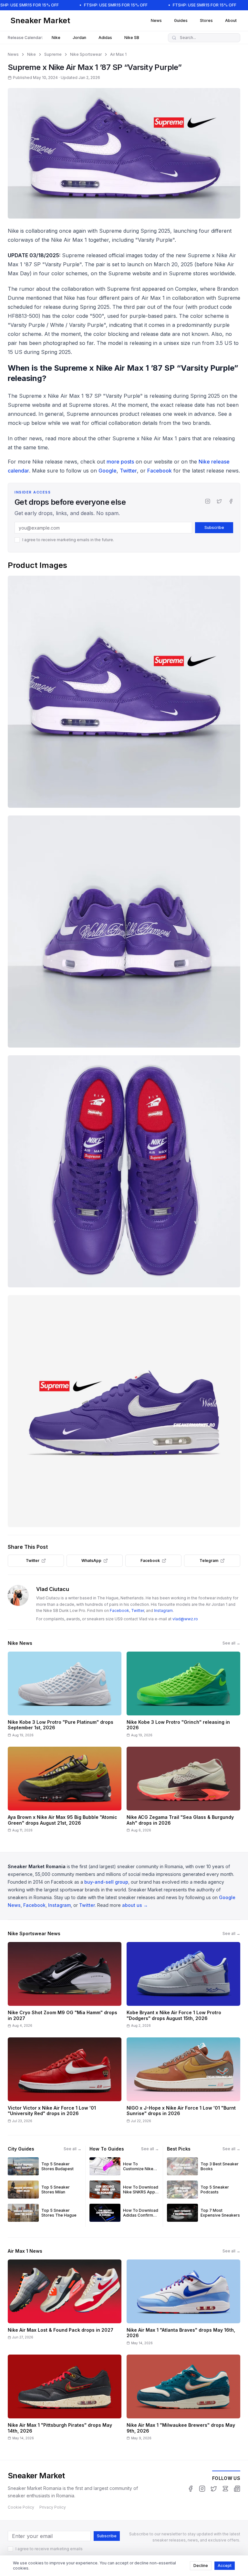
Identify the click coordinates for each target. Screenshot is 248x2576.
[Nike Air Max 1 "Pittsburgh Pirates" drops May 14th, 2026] (65, 2400)
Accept (225, 2566)
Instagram (163, 1610)
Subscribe (214, 527)
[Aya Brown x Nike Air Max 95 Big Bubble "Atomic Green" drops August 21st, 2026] (65, 1792)
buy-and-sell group (106, 1882)
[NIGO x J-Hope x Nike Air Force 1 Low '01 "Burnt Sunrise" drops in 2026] (183, 2082)
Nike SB (132, 38)
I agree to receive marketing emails (49, 2549)
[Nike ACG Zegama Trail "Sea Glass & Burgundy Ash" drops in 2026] (183, 1792)
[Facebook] (231, 501)
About (231, 20)
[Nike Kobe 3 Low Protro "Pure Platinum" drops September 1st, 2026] (65, 1697)
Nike (56, 38)
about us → (135, 1905)
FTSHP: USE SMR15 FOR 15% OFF (116, 5)
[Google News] (237, 2489)
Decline (201, 2566)
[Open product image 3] (124, 1171)
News (156, 20)
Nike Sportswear (86, 54)
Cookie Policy (21, 2507)
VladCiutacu (53, 1589)
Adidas (105, 38)
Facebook (160, 471)
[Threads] (225, 2489)
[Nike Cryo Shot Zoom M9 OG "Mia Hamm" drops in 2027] (65, 1987)
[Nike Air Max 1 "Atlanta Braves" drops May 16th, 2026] (183, 2304)
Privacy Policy (53, 2507)
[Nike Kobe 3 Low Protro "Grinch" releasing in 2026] (183, 1697)
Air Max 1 (118, 54)
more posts (120, 462)
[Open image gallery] (124, 153)
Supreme (53, 54)
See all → (231, 1643)
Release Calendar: (25, 38)
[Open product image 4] (124, 1411)
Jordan (79, 38)
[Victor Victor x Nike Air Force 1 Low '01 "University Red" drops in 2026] (65, 2082)
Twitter (128, 471)
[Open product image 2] (124, 932)
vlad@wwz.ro (185, 1619)
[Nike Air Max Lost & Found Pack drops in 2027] (65, 2304)
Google (108, 471)
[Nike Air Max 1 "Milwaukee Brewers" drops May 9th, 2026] (183, 2400)
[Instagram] (208, 501)
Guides (181, 20)
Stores (206, 20)
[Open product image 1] (124, 692)
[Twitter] (219, 501)
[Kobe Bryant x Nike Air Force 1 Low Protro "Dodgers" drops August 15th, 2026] (183, 1987)
